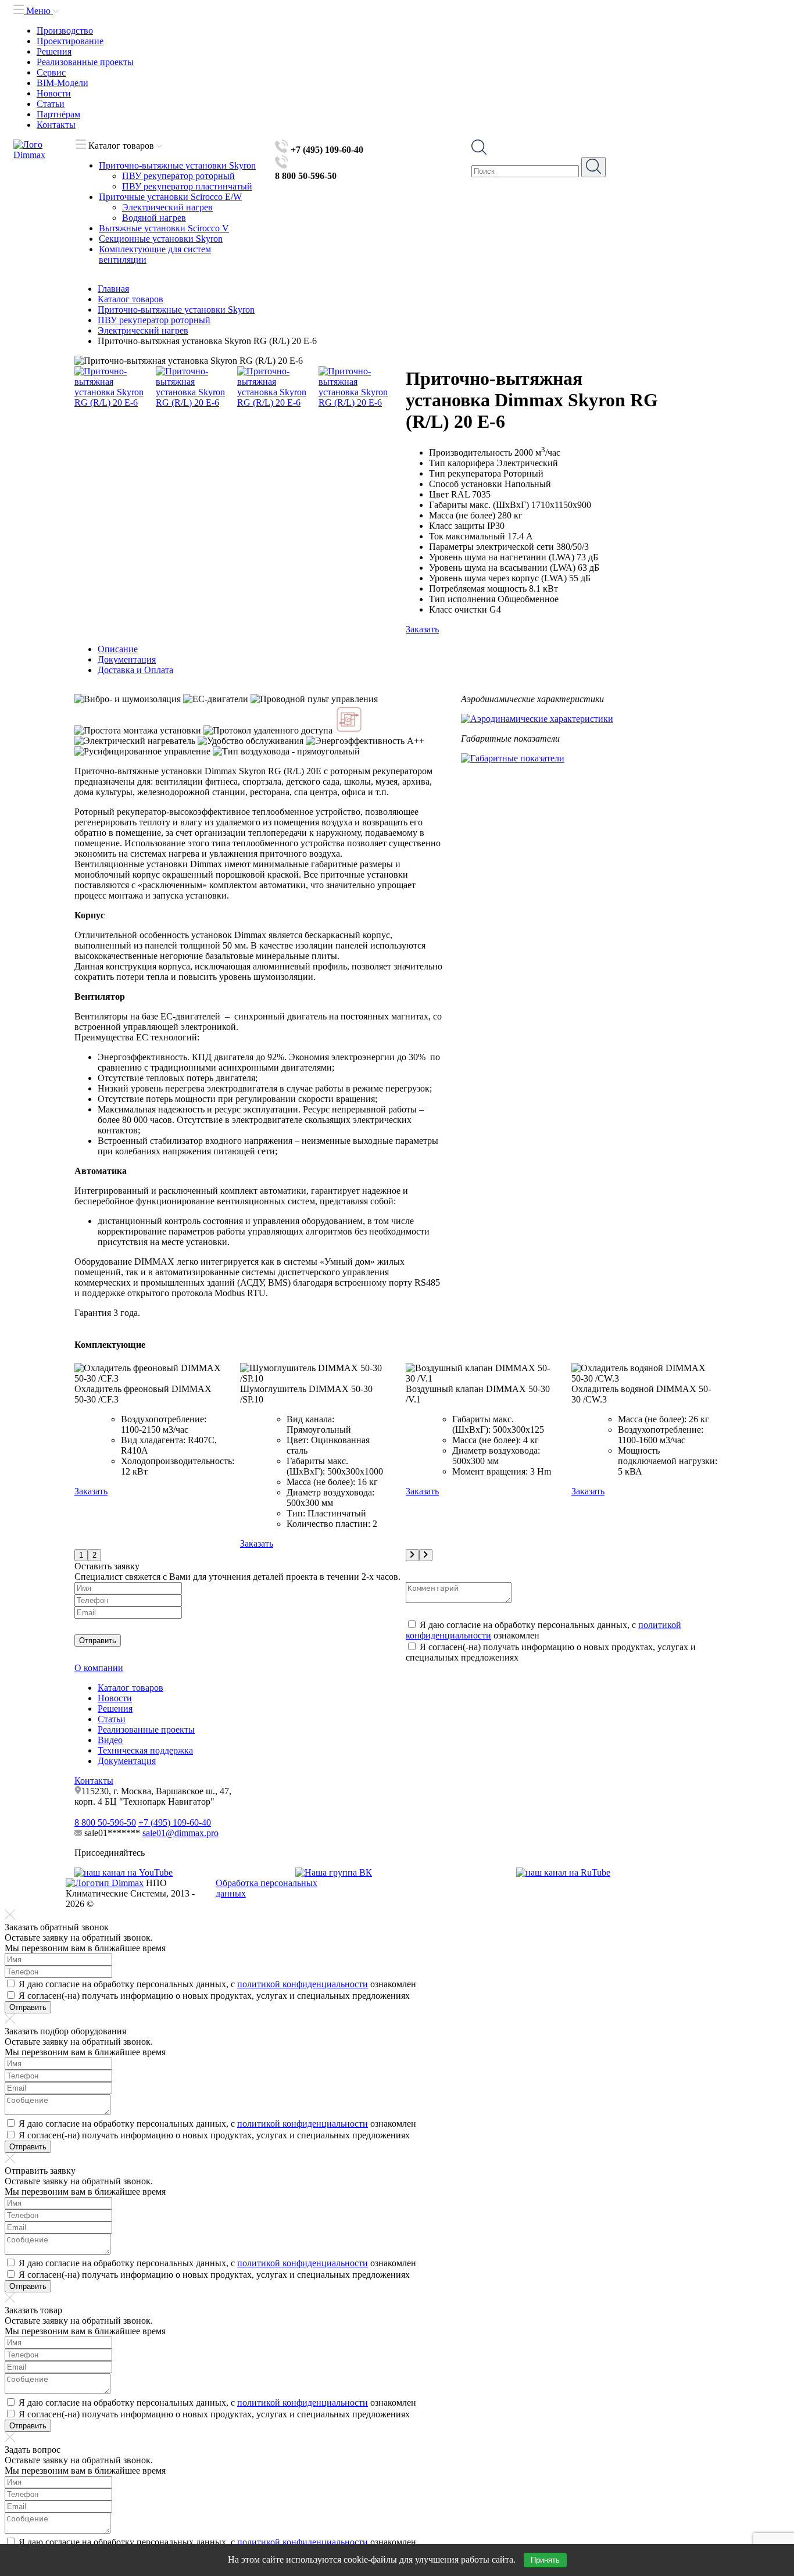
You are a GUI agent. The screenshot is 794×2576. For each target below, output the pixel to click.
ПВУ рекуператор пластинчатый (187, 186)
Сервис (51, 72)
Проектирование (70, 41)
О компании (99, 1668)
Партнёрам (58, 114)
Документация (127, 1761)
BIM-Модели (62, 83)
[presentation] (412, 1555)
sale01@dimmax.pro (180, 1833)
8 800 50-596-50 (105, 1822)
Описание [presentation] (118, 649)
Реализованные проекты (85, 62)
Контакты (56, 125)
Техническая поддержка (145, 1750)
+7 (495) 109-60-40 (175, 1822)
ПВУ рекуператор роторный (178, 176)
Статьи (51, 104)
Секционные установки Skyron (161, 239)
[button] (81, 1555)
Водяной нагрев (154, 218)
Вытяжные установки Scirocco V (164, 228)
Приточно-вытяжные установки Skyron (177, 165)
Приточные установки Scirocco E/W (170, 197)
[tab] (409, 649)
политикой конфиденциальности (303, 1984)
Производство (65, 31)
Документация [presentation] (127, 659)
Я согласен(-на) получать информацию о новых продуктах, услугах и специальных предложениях (214, 1996)
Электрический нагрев (167, 207)
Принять (545, 2560)
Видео (110, 1740)
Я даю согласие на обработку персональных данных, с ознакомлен (217, 1984)
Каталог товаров (130, 1688)
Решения (54, 51)
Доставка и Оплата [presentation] (135, 670)
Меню (38, 11)
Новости (54, 93)
